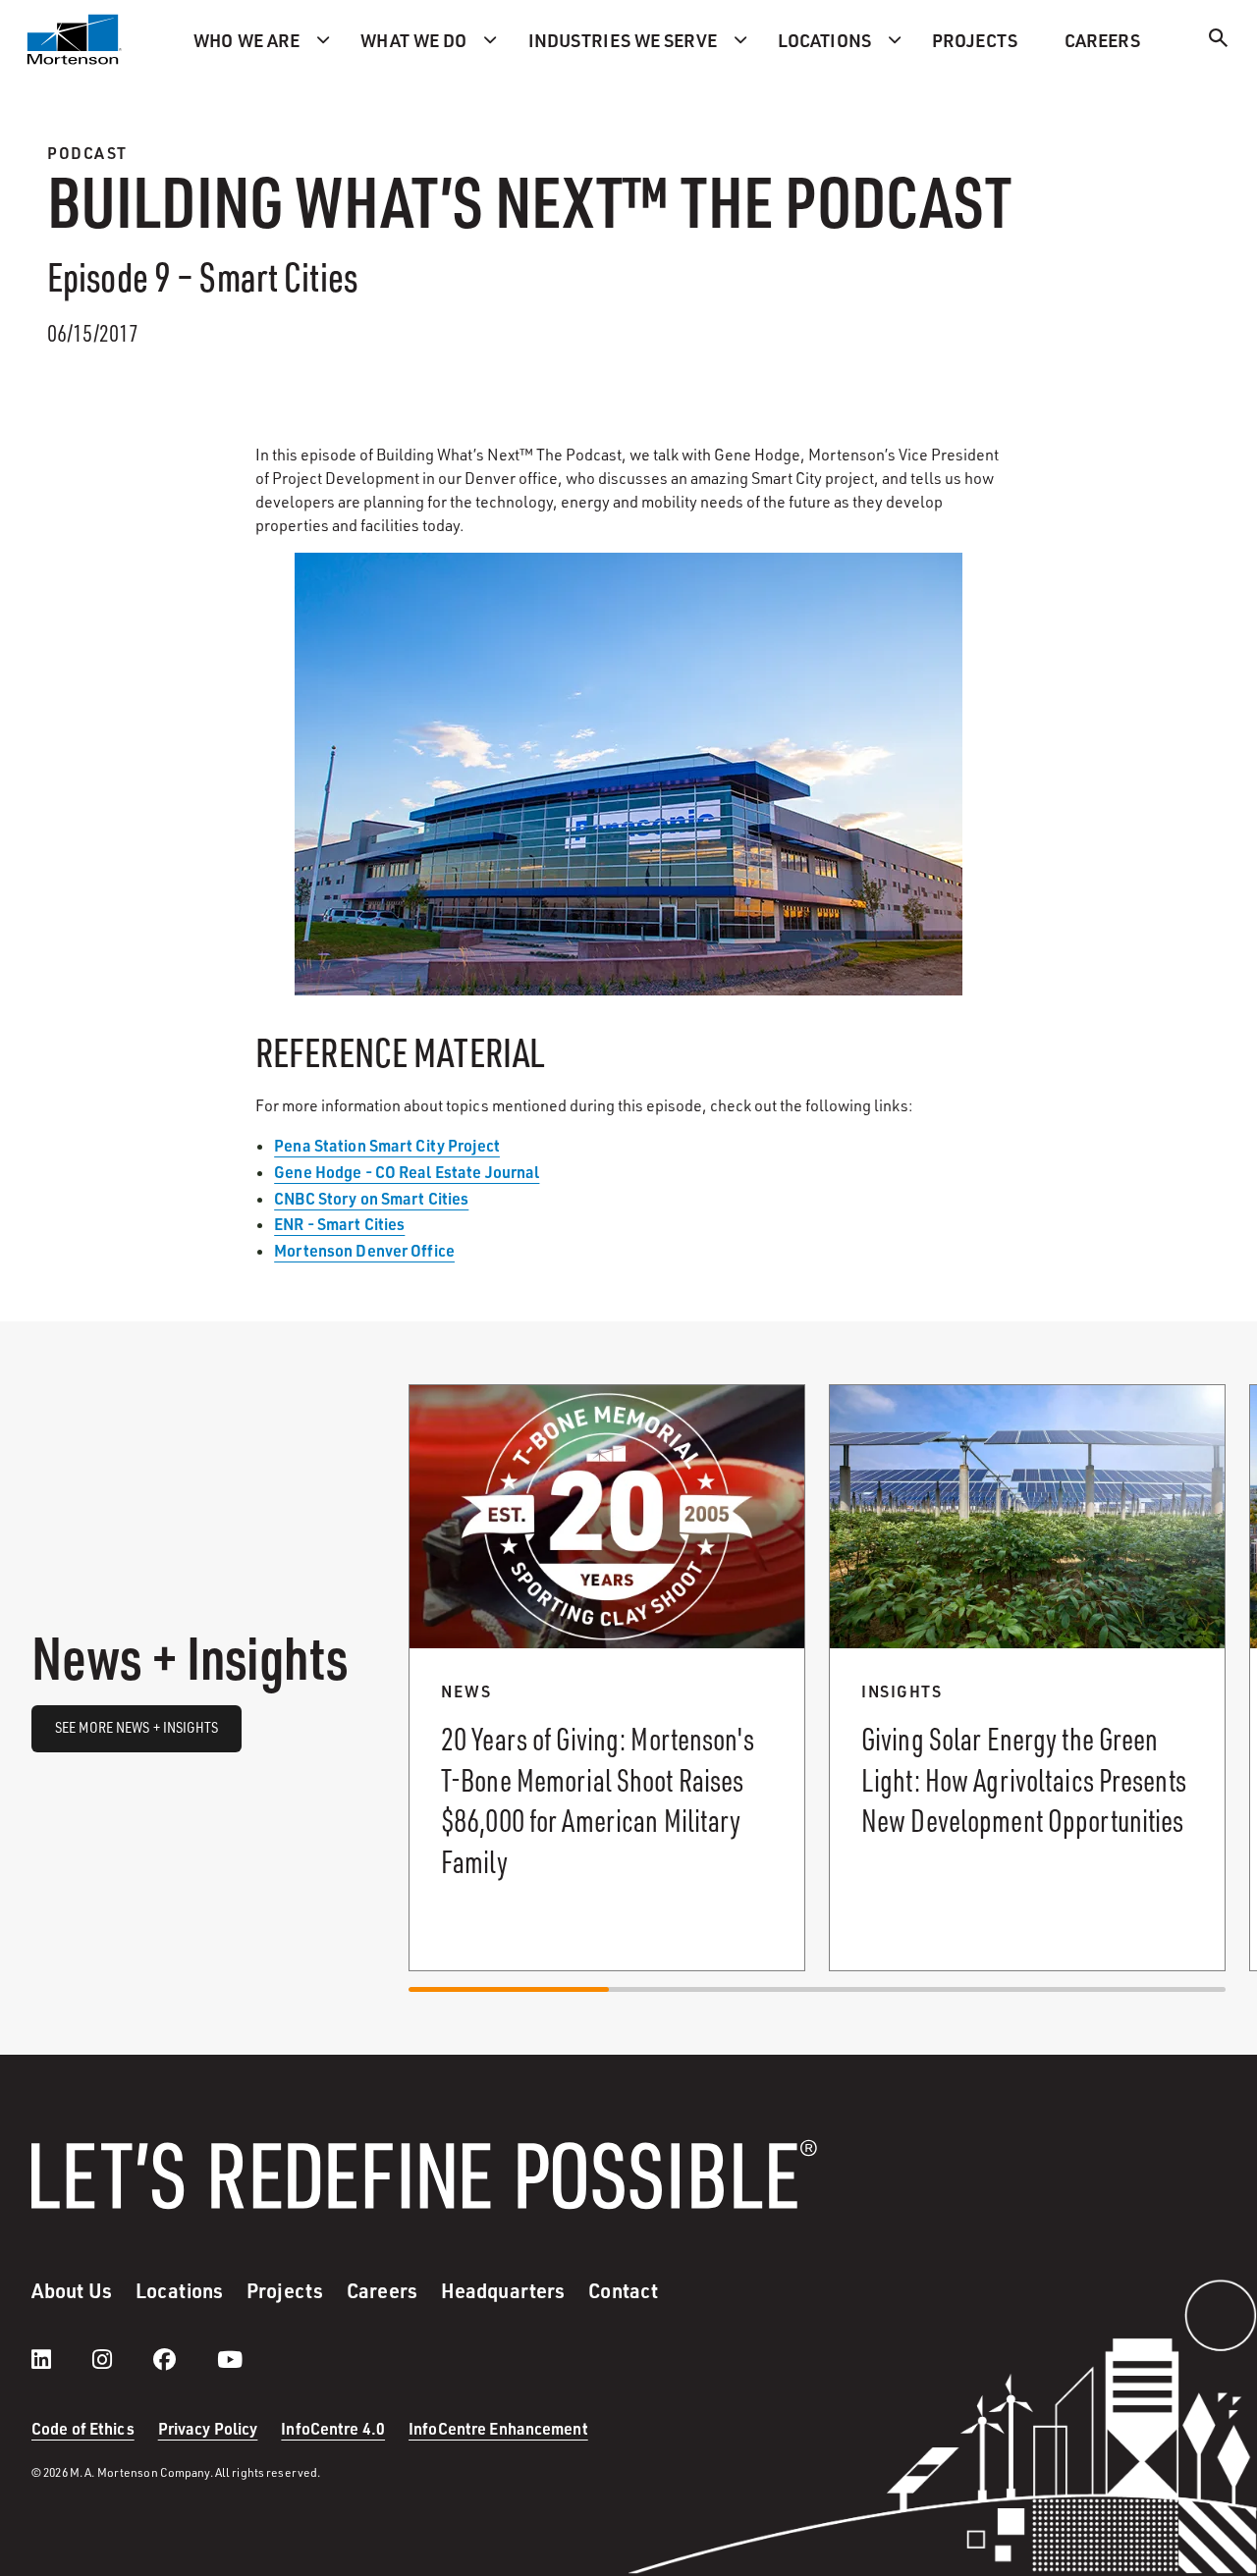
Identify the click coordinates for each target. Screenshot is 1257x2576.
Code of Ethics (83, 2428)
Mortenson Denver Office (364, 1250)
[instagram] (122, 2359)
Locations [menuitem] (824, 40)
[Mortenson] (75, 39)
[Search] (1219, 41)
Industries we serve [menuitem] (623, 40)
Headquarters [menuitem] (503, 2290)
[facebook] (184, 2359)
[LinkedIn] (61, 2359)
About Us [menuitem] (72, 2290)
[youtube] (230, 2359)
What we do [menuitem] (413, 40)
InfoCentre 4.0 (333, 2428)
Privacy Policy (208, 2428)
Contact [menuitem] (623, 2290)
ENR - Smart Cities (339, 1224)
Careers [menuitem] (1102, 40)
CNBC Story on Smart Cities (371, 1198)
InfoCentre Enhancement (498, 2428)
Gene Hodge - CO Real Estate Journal (407, 1172)
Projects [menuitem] (975, 40)
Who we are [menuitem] (246, 40)
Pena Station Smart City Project (387, 1145)
